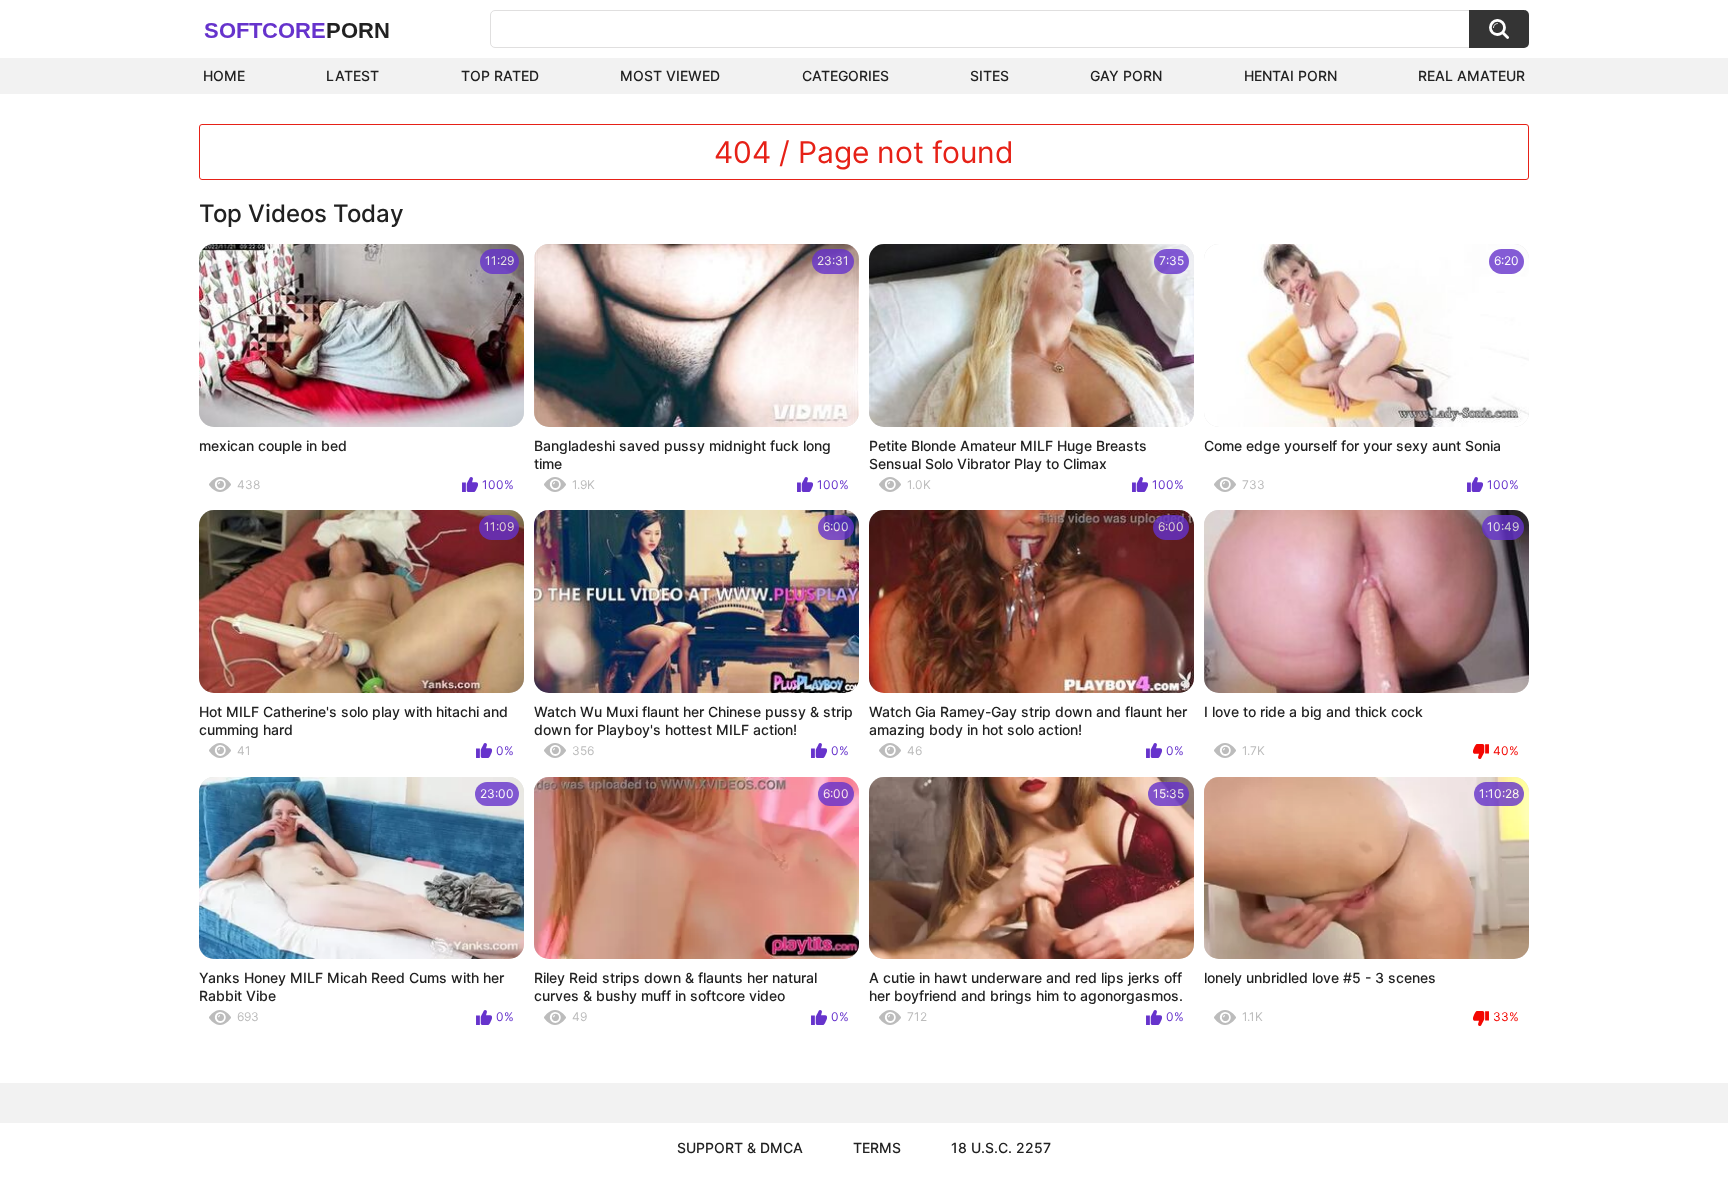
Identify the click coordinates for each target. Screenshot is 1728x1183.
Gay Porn (1126, 75)
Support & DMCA (740, 1147)
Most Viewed (670, 75)
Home (224, 75)
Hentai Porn (1290, 75)
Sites (989, 75)
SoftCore (297, 30)
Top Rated (500, 75)
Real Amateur (1471, 75)
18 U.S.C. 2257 (1001, 1147)
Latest (352, 75)
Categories (845, 75)
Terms (877, 1147)
